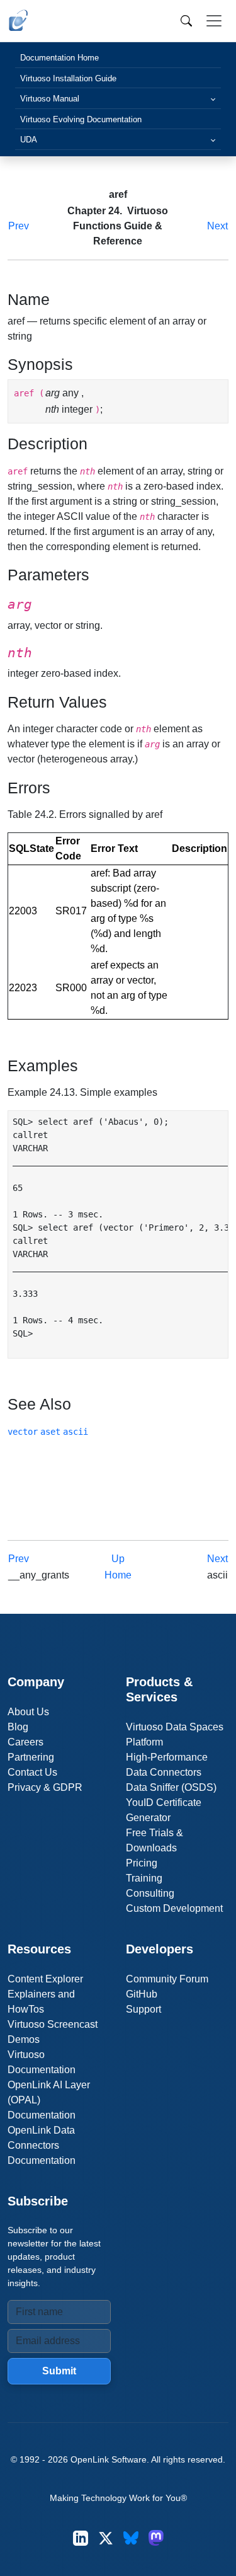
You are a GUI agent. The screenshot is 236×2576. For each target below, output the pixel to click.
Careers (25, 1742)
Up (118, 1559)
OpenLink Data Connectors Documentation (42, 2145)
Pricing (142, 1863)
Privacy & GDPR (45, 1787)
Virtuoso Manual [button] (50, 99)
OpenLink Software (109, 2459)
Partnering (31, 1757)
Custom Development (174, 1908)
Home (118, 1575)
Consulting (150, 1893)
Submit (59, 2371)
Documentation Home (59, 58)
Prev (19, 226)
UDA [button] (29, 140)
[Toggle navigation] (214, 21)
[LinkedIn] (81, 2538)
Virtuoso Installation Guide (68, 78)
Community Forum (167, 1979)
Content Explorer (45, 1979)
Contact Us (32, 1772)
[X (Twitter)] (106, 2538)
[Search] (186, 21)
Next (217, 226)
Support (143, 2009)
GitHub (142, 1994)
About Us (28, 1712)
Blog (18, 1727)
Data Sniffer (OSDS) (171, 1787)
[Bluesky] (131, 2538)
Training (144, 1878)
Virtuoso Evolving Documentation (81, 119)
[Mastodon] (156, 2538)
